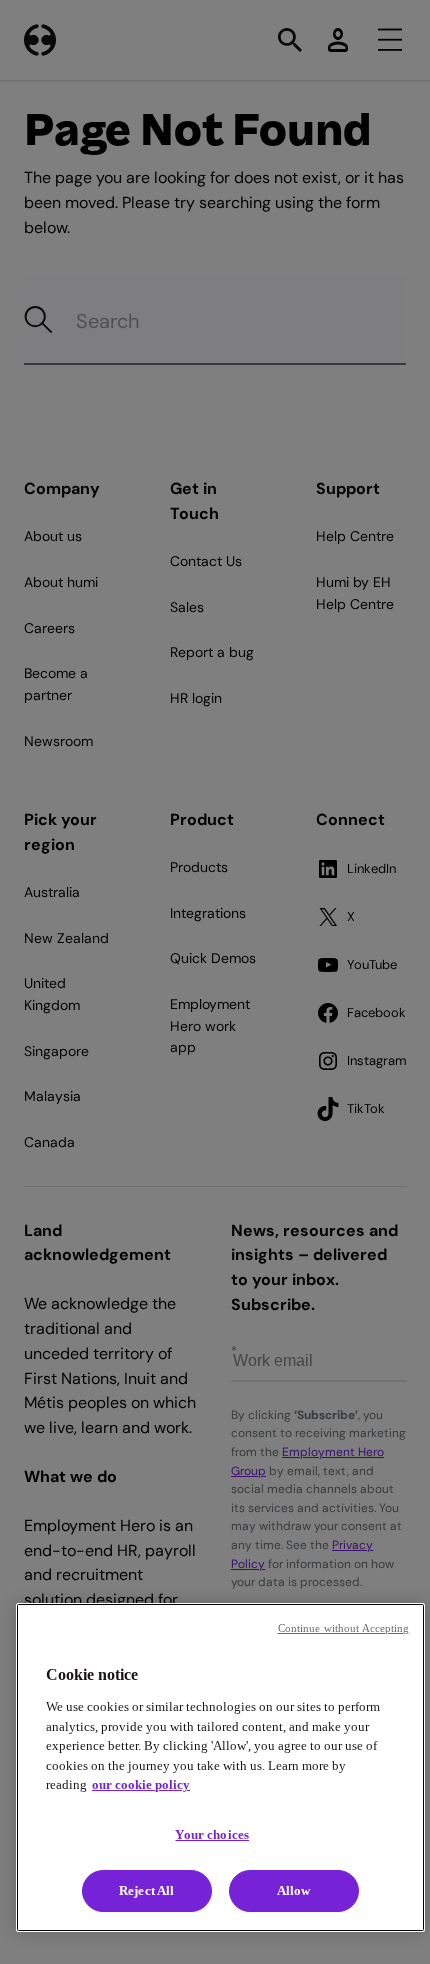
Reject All (146, 1890)
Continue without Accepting (344, 1628)
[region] (220, 1767)
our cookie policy (141, 1784)
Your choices (212, 1834)
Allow (294, 1890)
